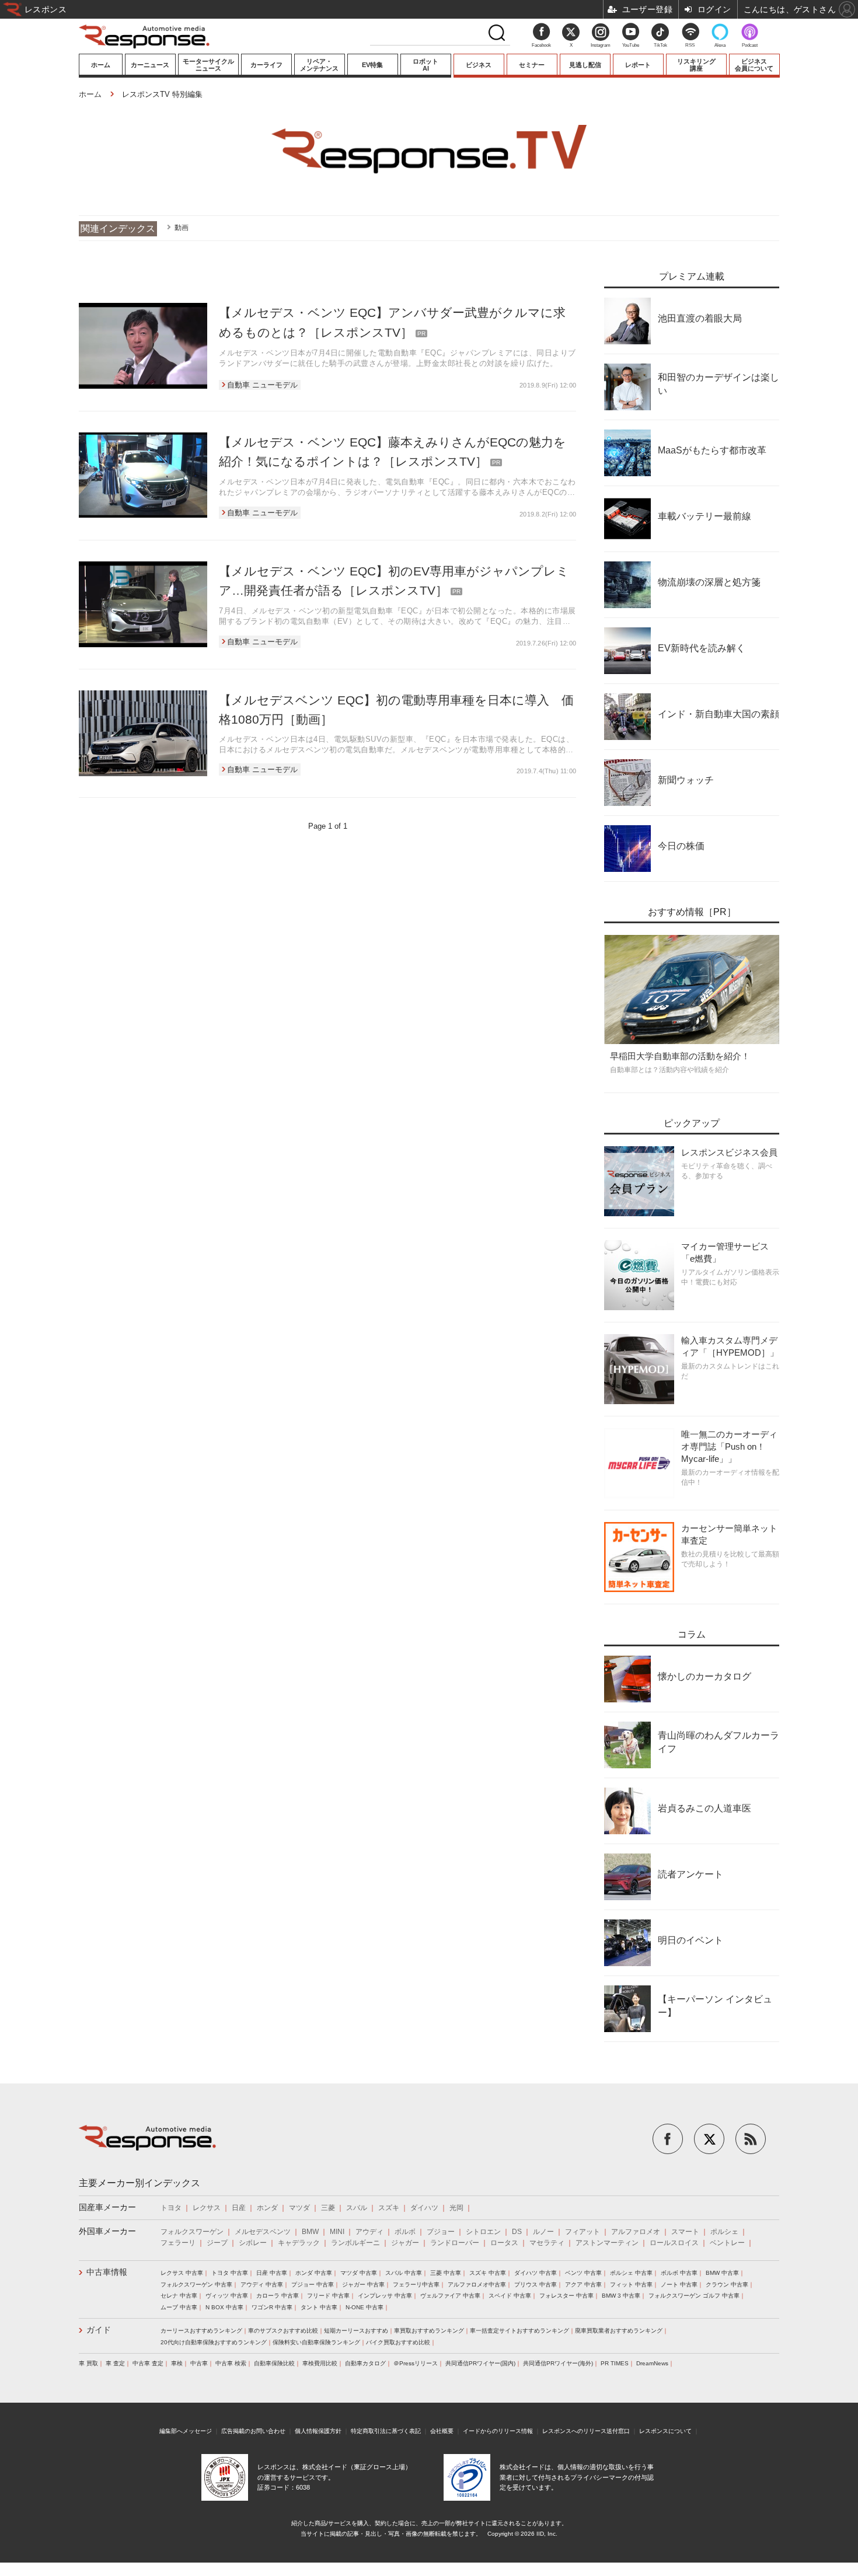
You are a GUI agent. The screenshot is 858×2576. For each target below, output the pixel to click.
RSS (690, 45)
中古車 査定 (148, 2363)
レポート (638, 65)
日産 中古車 (272, 2273)
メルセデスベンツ (263, 2232)
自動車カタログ (365, 2363)
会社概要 (442, 2431)
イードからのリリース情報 (498, 2431)
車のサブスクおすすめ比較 (283, 2331)
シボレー (253, 2243)
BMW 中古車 (722, 2273)
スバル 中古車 (404, 2273)
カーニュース (150, 65)
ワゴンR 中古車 (272, 2307)
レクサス (207, 2208)
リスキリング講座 (696, 65)
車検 (177, 2363)
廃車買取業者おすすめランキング (619, 2331)
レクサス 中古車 (182, 2273)
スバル (357, 2208)
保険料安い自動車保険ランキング (316, 2342)
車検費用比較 (320, 2363)
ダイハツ (424, 2208)
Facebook (541, 45)
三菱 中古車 (446, 2273)
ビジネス (479, 65)
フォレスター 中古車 (566, 2296)
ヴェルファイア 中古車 (450, 2296)
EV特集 (372, 65)
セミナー (532, 65)
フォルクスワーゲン (192, 2232)
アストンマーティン (607, 2243)
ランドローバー (455, 2243)
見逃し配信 (585, 65)
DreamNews (652, 2363)
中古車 (199, 2363)
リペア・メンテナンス (319, 65)
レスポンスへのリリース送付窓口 (586, 2431)
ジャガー (405, 2243)
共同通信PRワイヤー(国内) (480, 2363)
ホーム (101, 65)
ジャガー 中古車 (363, 2284)
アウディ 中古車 (262, 2284)
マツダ (299, 2208)
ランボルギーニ (355, 2243)
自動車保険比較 (274, 2363)
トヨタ (171, 2208)
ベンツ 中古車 (583, 2273)
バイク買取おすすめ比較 (398, 2342)
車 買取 (88, 2363)
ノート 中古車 (679, 2284)
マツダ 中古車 (359, 2273)
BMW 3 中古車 (621, 2296)
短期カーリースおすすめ (356, 2331)
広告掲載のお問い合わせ (253, 2431)
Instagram (601, 45)
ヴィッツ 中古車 (227, 2296)
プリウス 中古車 (536, 2284)
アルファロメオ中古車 (477, 2284)
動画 (182, 228)
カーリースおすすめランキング (201, 2331)
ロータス (504, 2243)
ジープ (217, 2243)
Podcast (750, 45)
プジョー (441, 2232)
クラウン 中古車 (727, 2284)
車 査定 (115, 2363)
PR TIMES (615, 2363)
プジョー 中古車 (313, 2284)
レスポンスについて (665, 2431)
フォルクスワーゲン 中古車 (196, 2284)
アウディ (369, 2232)
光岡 (456, 2208)
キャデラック (299, 2243)
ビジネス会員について (754, 65)
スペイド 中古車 (510, 2296)
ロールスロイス (674, 2243)
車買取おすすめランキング (429, 2331)
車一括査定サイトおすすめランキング (519, 2331)
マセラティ (547, 2243)
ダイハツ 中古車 (536, 2273)
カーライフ (266, 65)
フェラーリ (178, 2243)
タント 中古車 (319, 2307)
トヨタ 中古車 (230, 2273)
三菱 (328, 2208)
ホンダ (267, 2208)
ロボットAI (425, 65)
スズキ (389, 2208)
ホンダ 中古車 (314, 2273)
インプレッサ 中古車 (385, 2296)
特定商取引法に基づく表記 (386, 2431)
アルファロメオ (636, 2232)
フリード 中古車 (328, 2296)
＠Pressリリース (416, 2363)
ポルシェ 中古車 (631, 2273)
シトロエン (483, 2232)
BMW (310, 2232)
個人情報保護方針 (318, 2431)
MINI (337, 2232)
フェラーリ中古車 (416, 2284)
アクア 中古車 (583, 2284)
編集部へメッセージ (186, 2431)
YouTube (631, 45)
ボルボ (405, 2232)
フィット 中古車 (631, 2284)
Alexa (720, 45)
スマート (685, 2232)
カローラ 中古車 (278, 2296)
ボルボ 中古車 (679, 2273)
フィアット (583, 2232)
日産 (239, 2208)
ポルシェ (724, 2232)
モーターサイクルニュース (208, 65)
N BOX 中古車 (224, 2307)
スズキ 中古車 (488, 2273)
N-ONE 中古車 (365, 2307)
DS (517, 2232)
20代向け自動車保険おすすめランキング (214, 2342)
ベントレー (727, 2243)
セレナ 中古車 (179, 2296)
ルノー (543, 2232)
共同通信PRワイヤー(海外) (558, 2363)
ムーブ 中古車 (179, 2307)
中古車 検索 (231, 2363)
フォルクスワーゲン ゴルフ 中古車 (694, 2296)
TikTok (660, 45)
